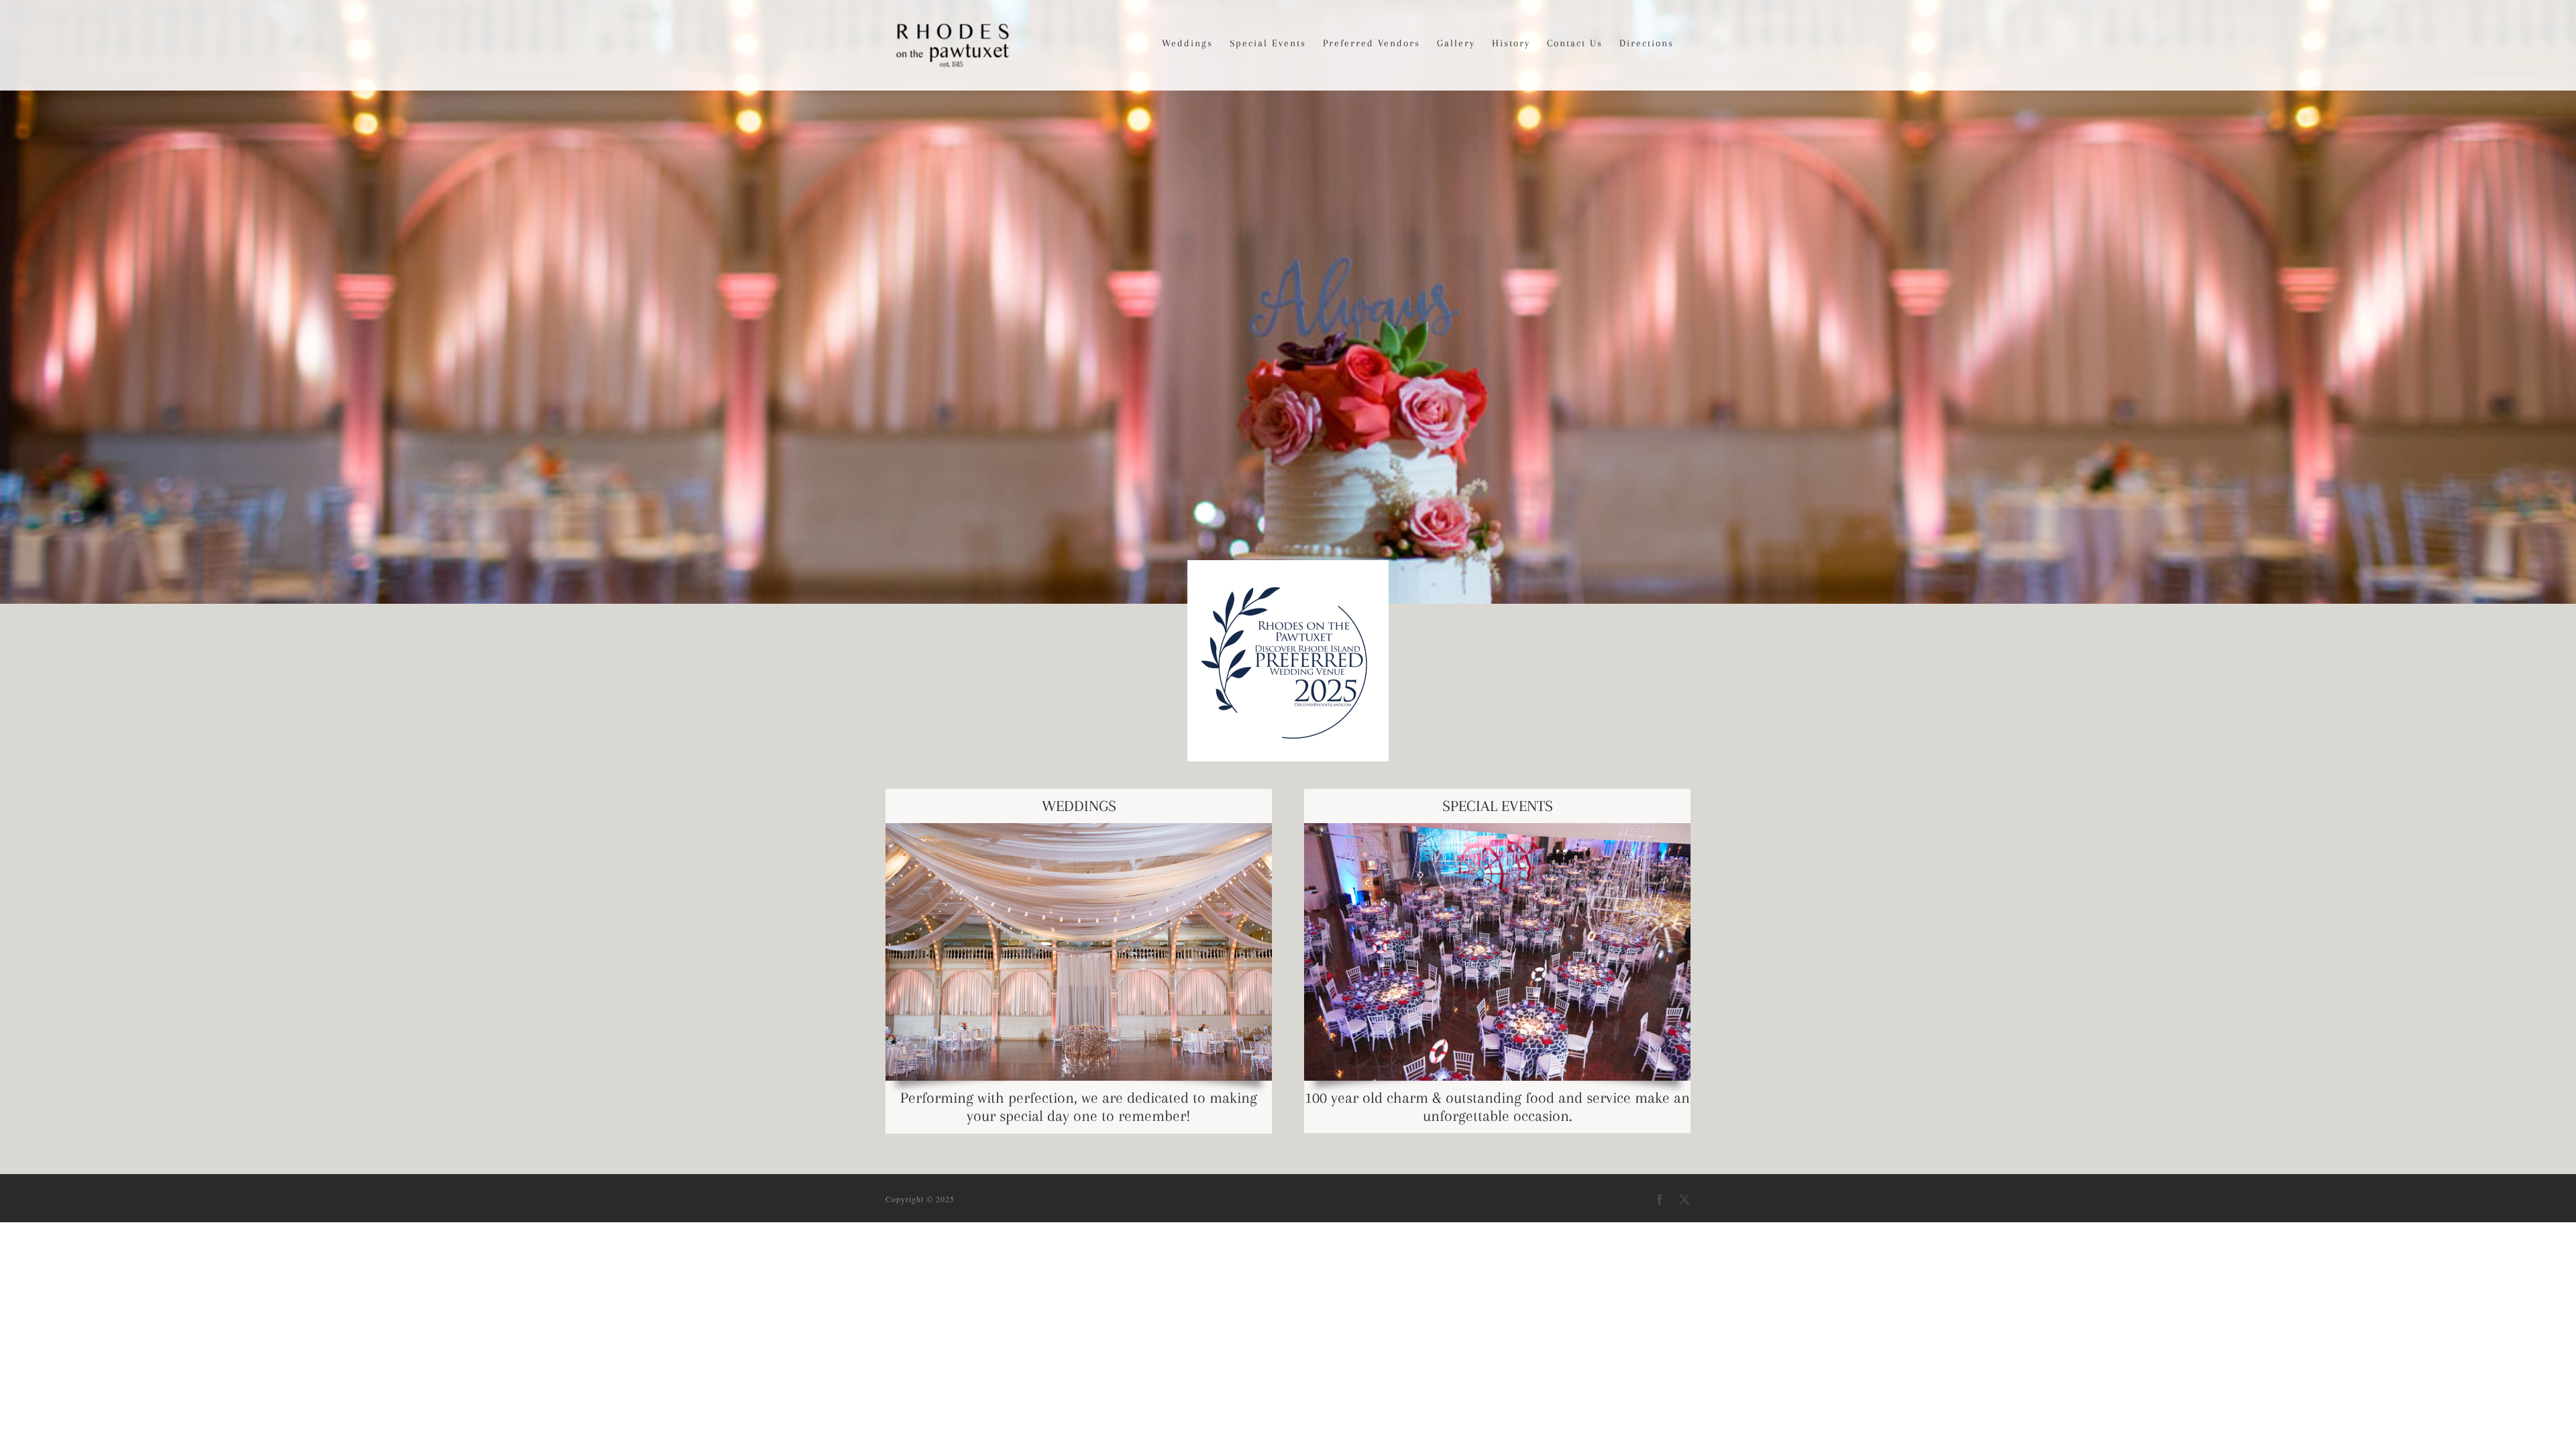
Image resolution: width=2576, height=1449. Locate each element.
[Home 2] (1288, 302)
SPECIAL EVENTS (1498, 806)
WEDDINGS (1079, 806)
